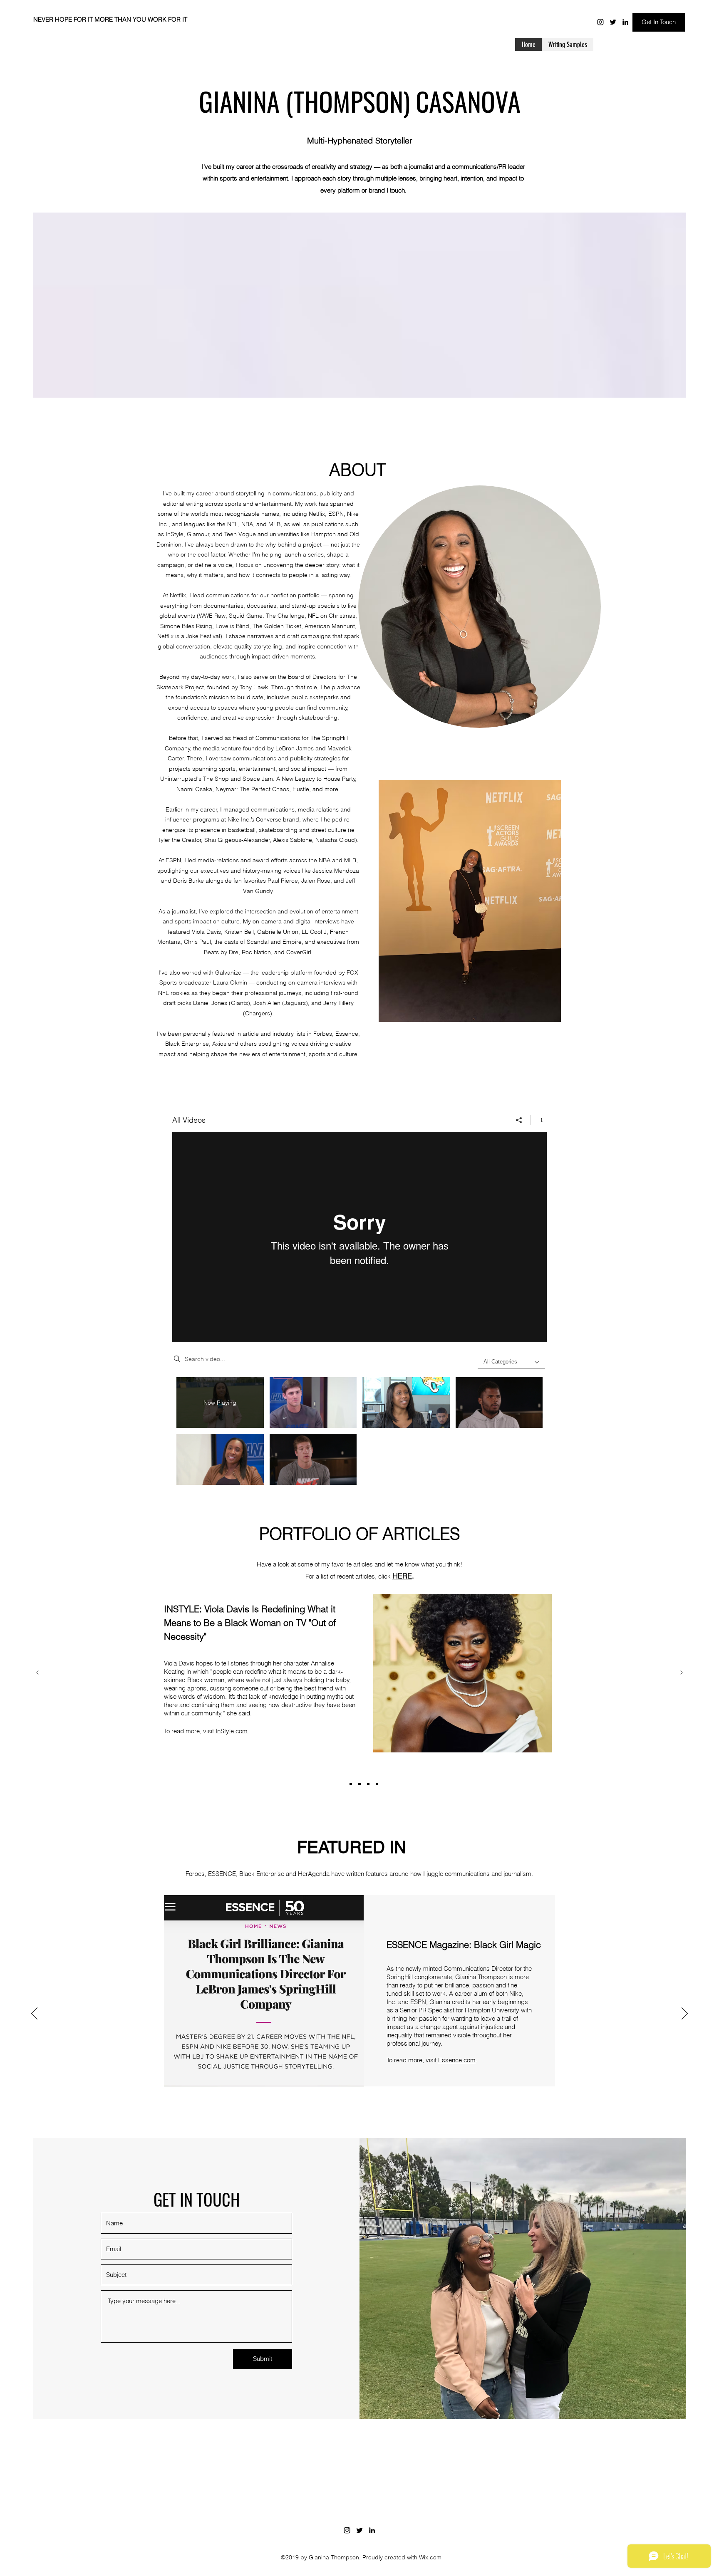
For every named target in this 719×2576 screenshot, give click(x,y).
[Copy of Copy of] (377, 1784)
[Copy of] (342, 1784)
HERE (402, 1576)
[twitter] (613, 22)
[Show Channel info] (539, 1120)
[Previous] (37, 1673)
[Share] (519, 1120)
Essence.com (457, 2060)
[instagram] (600, 22)
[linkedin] (625, 22)
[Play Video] (313, 1403)
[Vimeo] (359, 1237)
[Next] (682, 1673)
